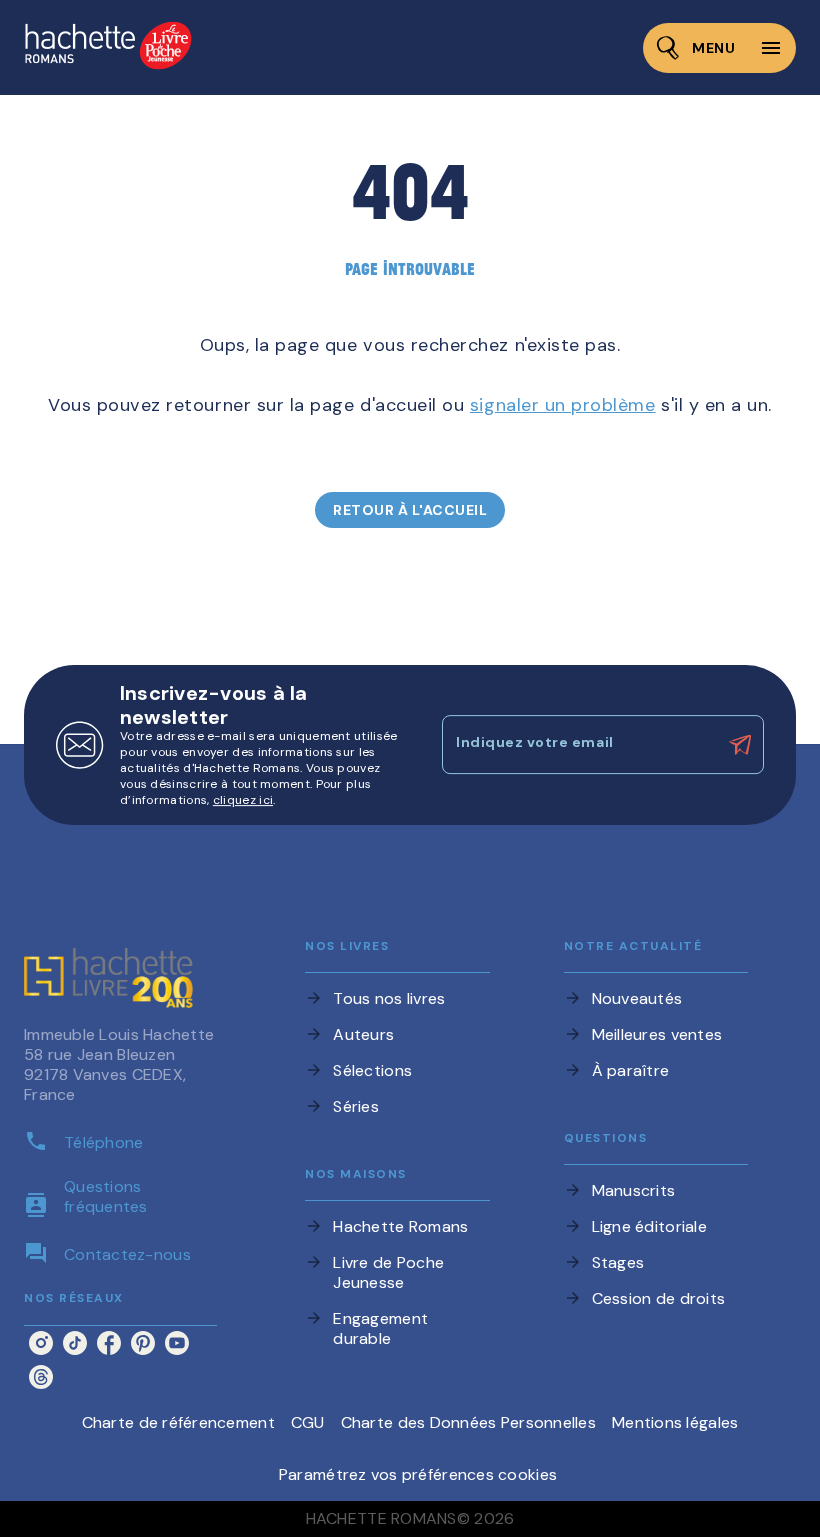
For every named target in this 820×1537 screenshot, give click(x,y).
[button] (410, 510)
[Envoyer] (740, 745)
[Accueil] (108, 47)
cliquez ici (243, 800)
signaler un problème (563, 405)
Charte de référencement (178, 1422)
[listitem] (41, 1343)
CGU (308, 1422)
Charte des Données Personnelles (468, 1422)
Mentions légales (675, 1422)
